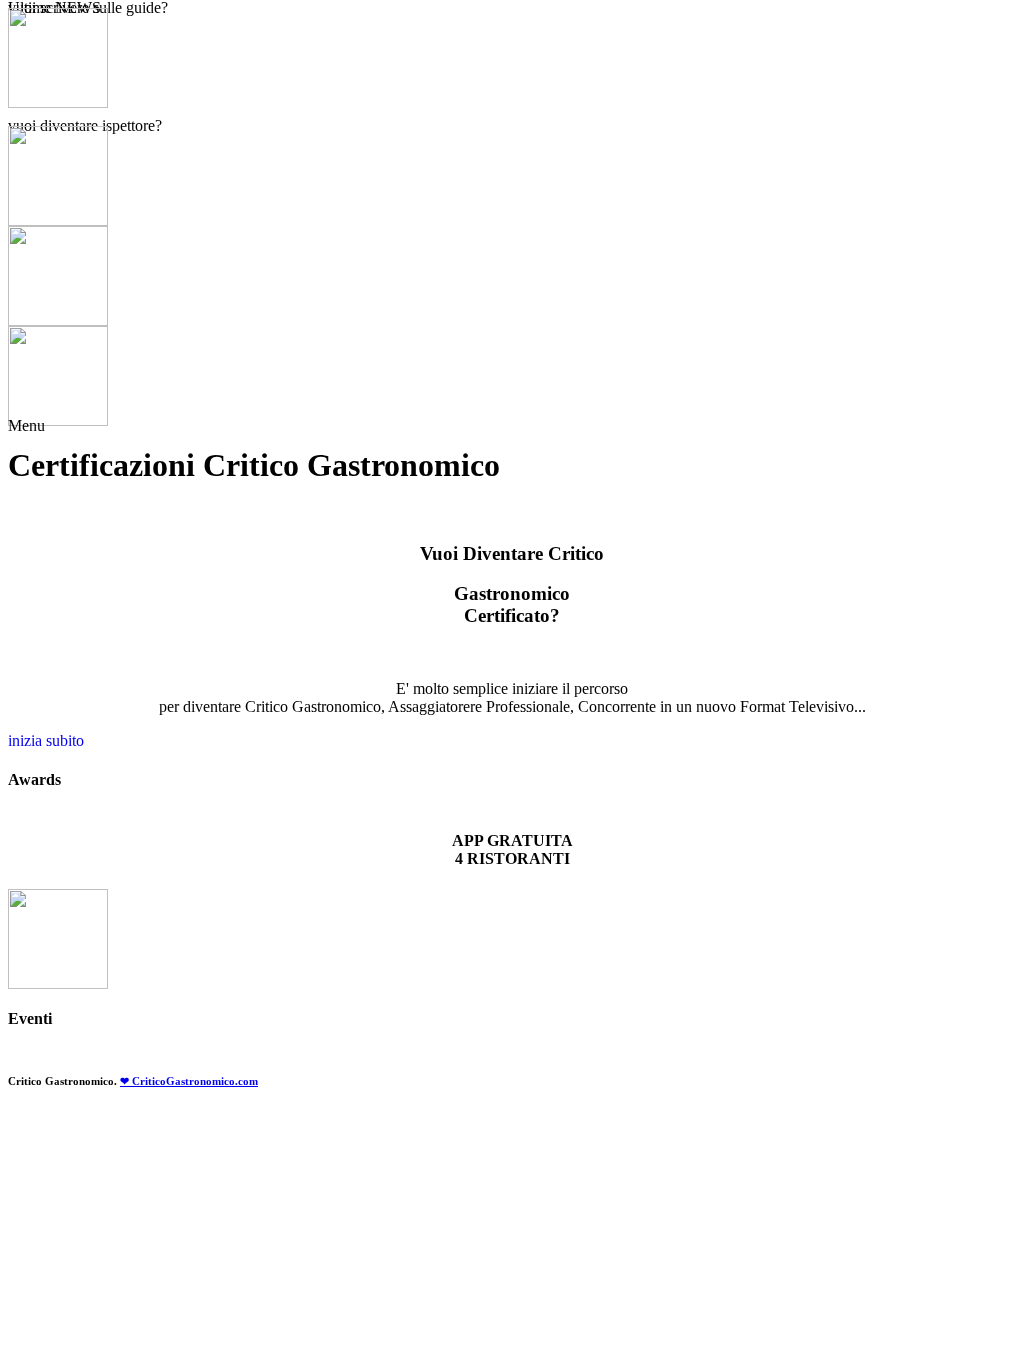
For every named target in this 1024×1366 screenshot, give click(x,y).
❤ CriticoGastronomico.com (189, 1081)
